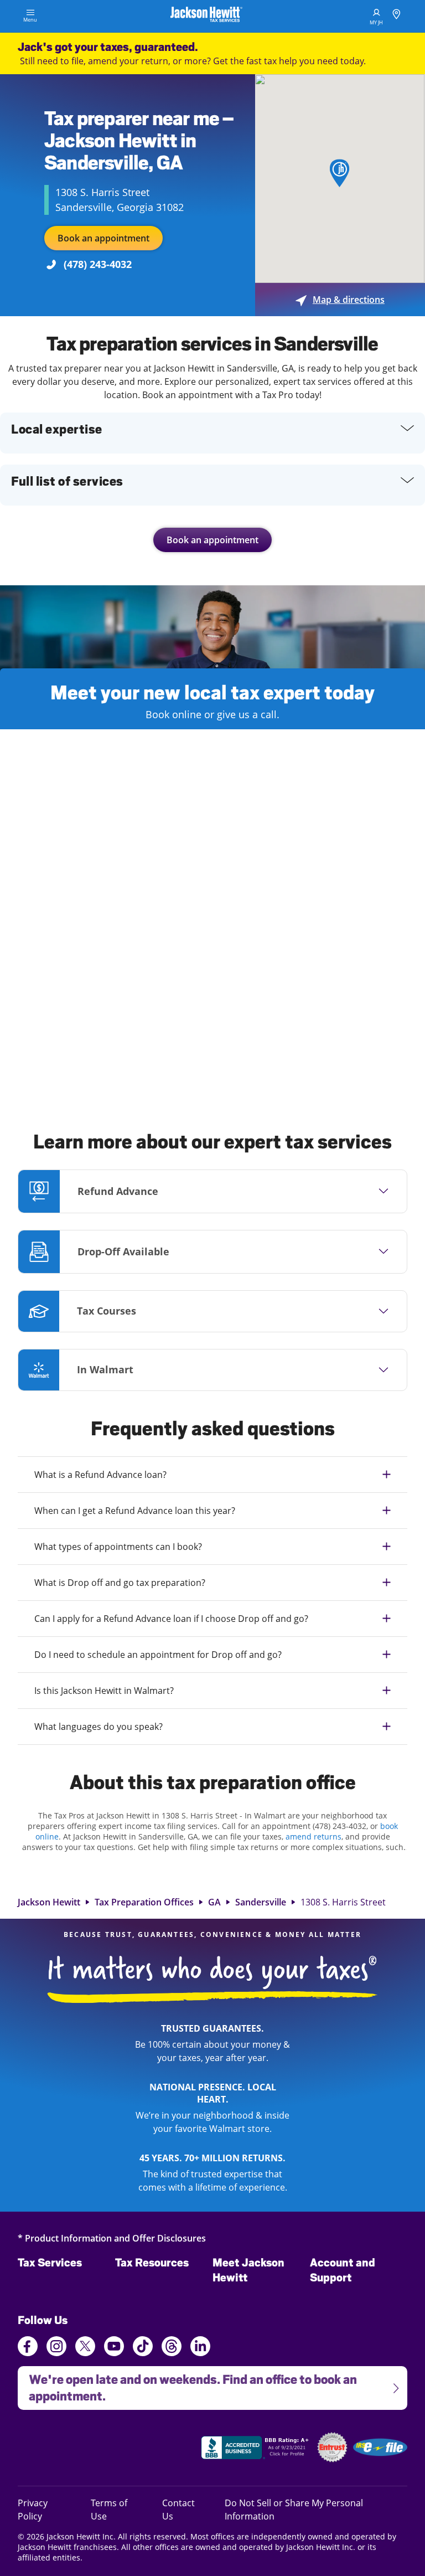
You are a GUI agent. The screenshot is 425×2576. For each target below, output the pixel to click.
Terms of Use (109, 2509)
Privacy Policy (45, 2509)
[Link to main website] (206, 16)
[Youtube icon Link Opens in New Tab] (114, 2348)
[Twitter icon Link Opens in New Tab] (85, 2348)
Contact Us (178, 2509)
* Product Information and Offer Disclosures (112, 2238)
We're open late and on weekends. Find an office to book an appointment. (187, 2385)
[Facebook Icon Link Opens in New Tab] (28, 2348)
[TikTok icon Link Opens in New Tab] (143, 2348)
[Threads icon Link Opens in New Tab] (172, 2348)
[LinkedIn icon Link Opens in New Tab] (200, 2351)
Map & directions (340, 300)
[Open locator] (397, 16)
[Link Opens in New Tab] (256, 2449)
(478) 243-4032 (98, 264)
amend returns (313, 1836)
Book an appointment (103, 238)
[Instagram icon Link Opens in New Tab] (56, 2348)
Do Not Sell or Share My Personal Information (294, 2510)
